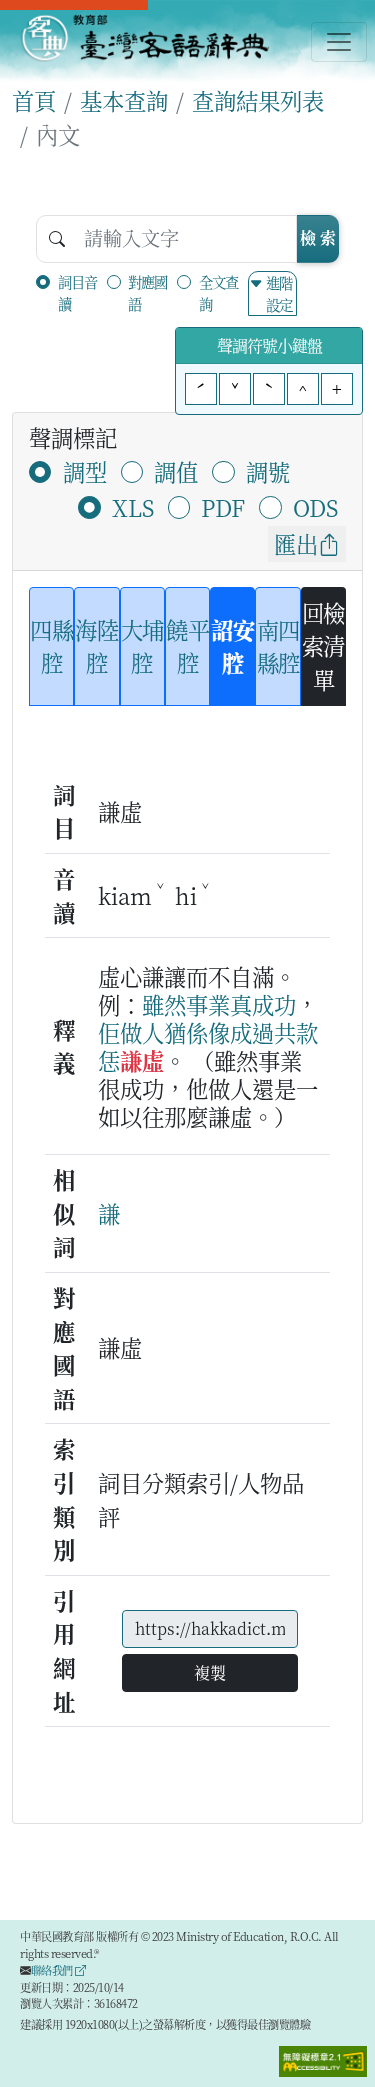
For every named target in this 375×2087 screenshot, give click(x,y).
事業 (208, 1004)
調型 (85, 471)
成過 (252, 1032)
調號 (268, 471)
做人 (142, 1032)
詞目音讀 (77, 292)
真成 (252, 1004)
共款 (296, 1032)
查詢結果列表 (258, 100)
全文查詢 (218, 292)
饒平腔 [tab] (187, 646)
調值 (176, 471)
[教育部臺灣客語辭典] (144, 38)
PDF (223, 507)
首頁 (34, 100)
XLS (133, 507)
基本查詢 (124, 100)
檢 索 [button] (318, 237)
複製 (210, 1672)
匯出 (296, 543)
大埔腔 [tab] (142, 646)
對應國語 (147, 292)
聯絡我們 (53, 1970)
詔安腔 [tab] (232, 646)
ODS (315, 507)
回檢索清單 (323, 645)
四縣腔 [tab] (51, 646)
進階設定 (279, 293)
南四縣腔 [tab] (278, 646)
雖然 (164, 1004)
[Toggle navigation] (339, 42)
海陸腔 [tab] (96, 646)
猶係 (186, 1032)
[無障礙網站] (323, 2059)
